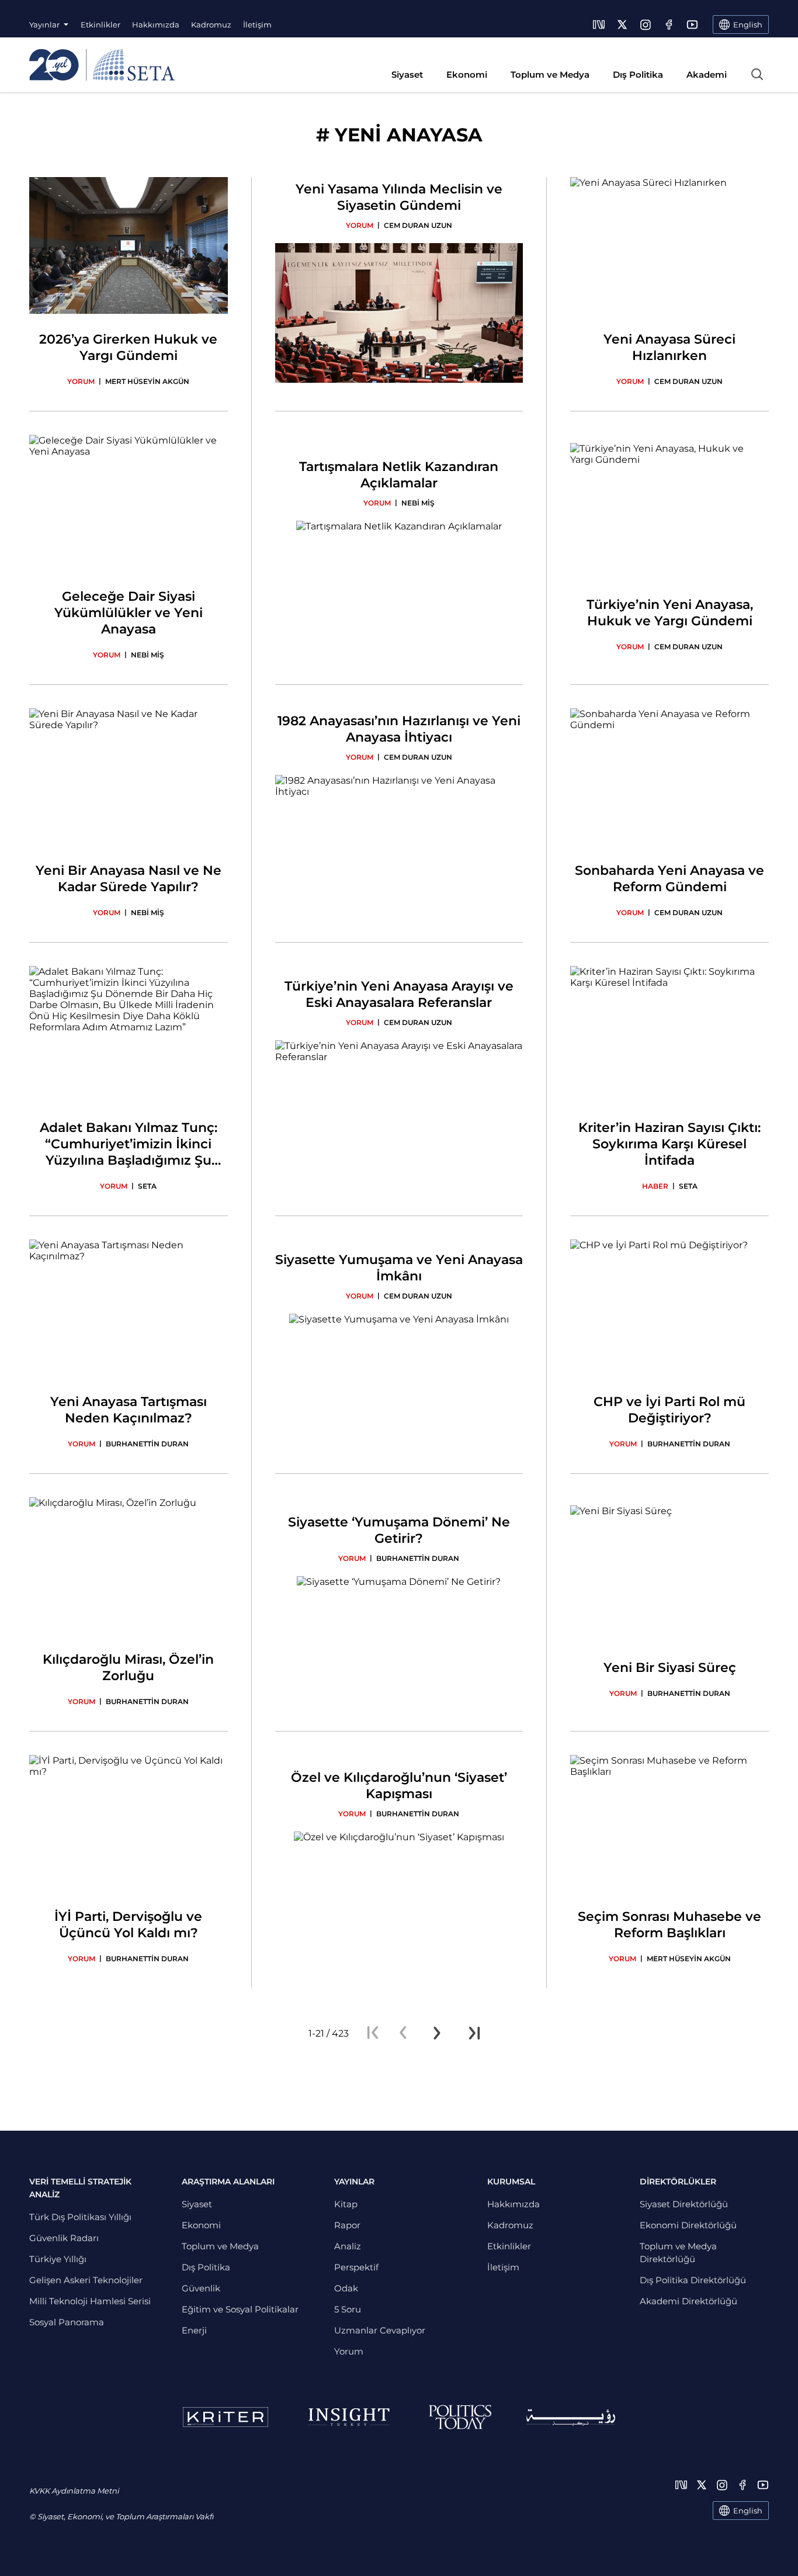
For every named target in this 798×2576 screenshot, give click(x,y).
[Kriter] (225, 2417)
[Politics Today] (460, 2417)
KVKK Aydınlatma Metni (74, 2491)
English (748, 2511)
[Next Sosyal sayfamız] (599, 25)
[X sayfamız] (622, 25)
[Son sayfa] (474, 2033)
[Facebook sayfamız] (669, 25)
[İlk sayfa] (373, 2033)
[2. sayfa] (437, 2033)
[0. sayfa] (403, 2033)
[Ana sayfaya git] (102, 65)
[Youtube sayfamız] (692, 25)
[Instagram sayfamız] (646, 25)
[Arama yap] (757, 74)
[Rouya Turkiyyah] (571, 2417)
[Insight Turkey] (348, 2417)
